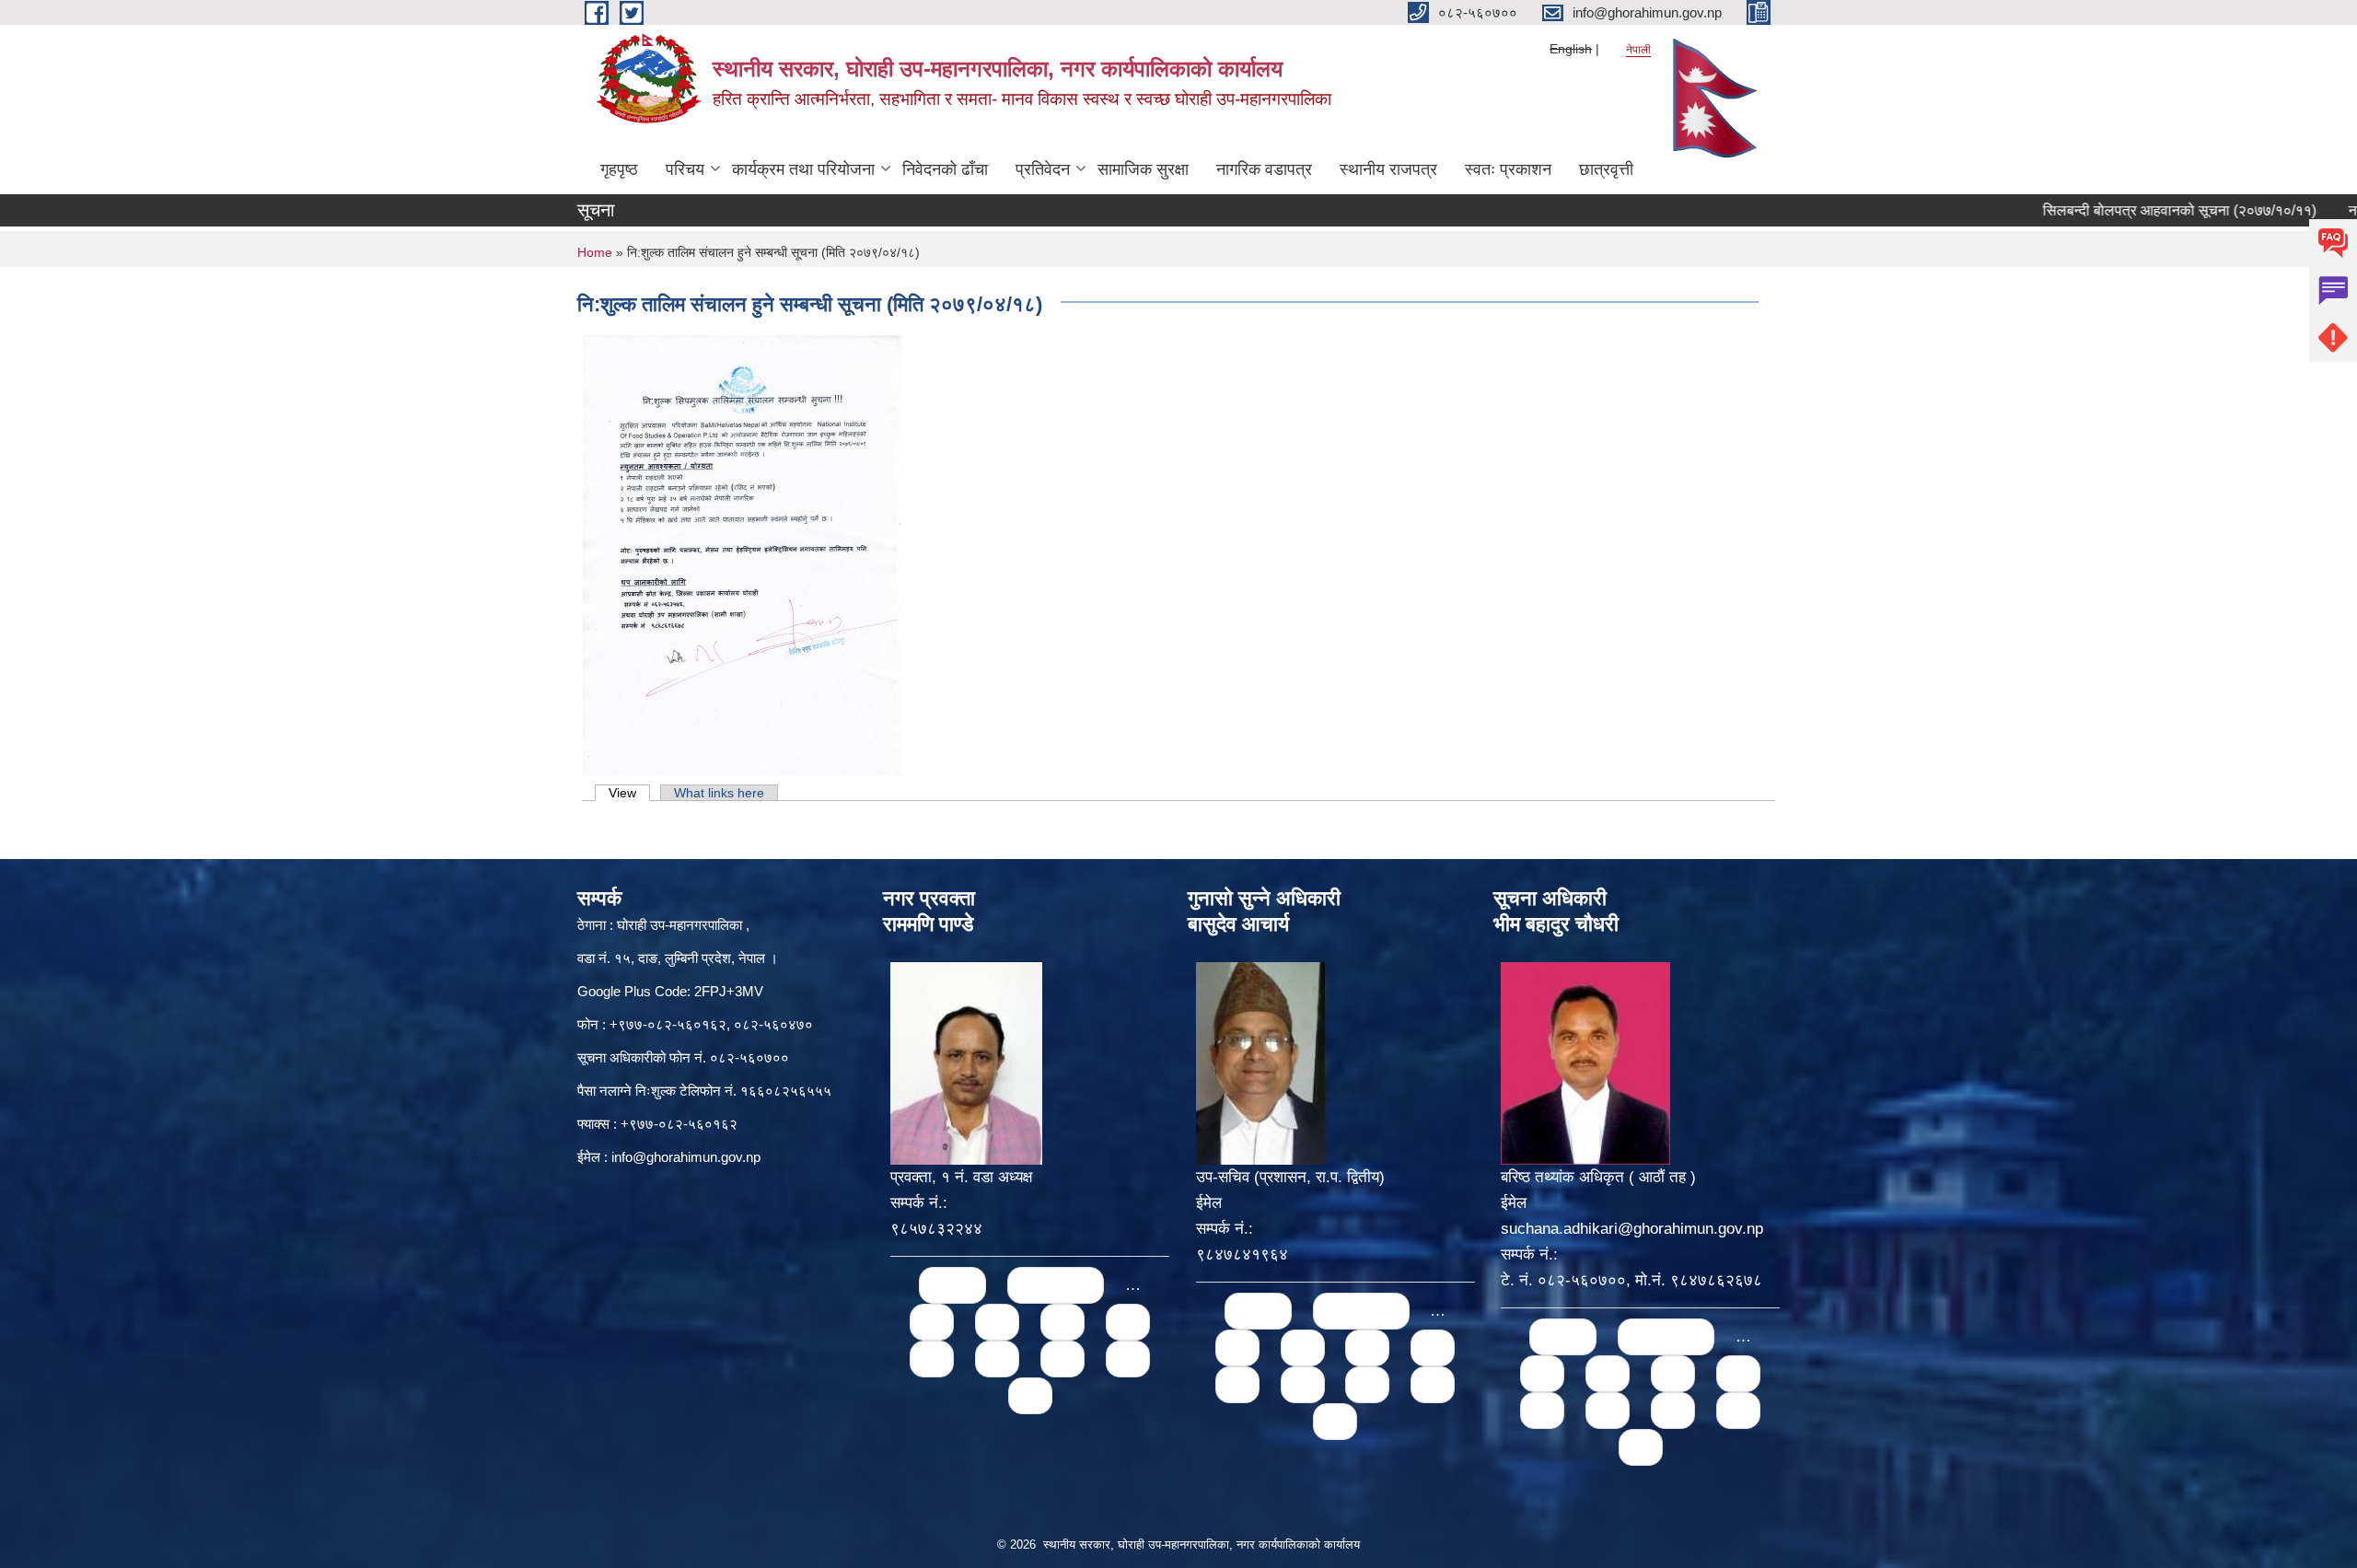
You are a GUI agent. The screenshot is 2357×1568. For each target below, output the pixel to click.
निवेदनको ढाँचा (945, 169)
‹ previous (1056, 1285)
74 (1062, 1322)
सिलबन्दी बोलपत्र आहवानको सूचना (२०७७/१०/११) (2124, 210)
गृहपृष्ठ (619, 169)
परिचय (685, 169)
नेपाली (1638, 50)
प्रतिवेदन (1043, 169)
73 (997, 1322)
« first (952, 1285)
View (629, 793)
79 (1128, 1359)
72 (932, 1322)
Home (595, 252)
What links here (719, 793)
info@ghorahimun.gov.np (686, 1157)
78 (1062, 1359)
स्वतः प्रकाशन (1508, 169)
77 (997, 1359)
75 (1128, 1322)
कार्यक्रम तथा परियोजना (803, 169)
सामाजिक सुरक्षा (1143, 169)
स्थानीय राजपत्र (1388, 169)
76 (932, 1359)
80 (1030, 1395)
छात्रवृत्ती (1606, 169)
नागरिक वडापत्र (1264, 169)
